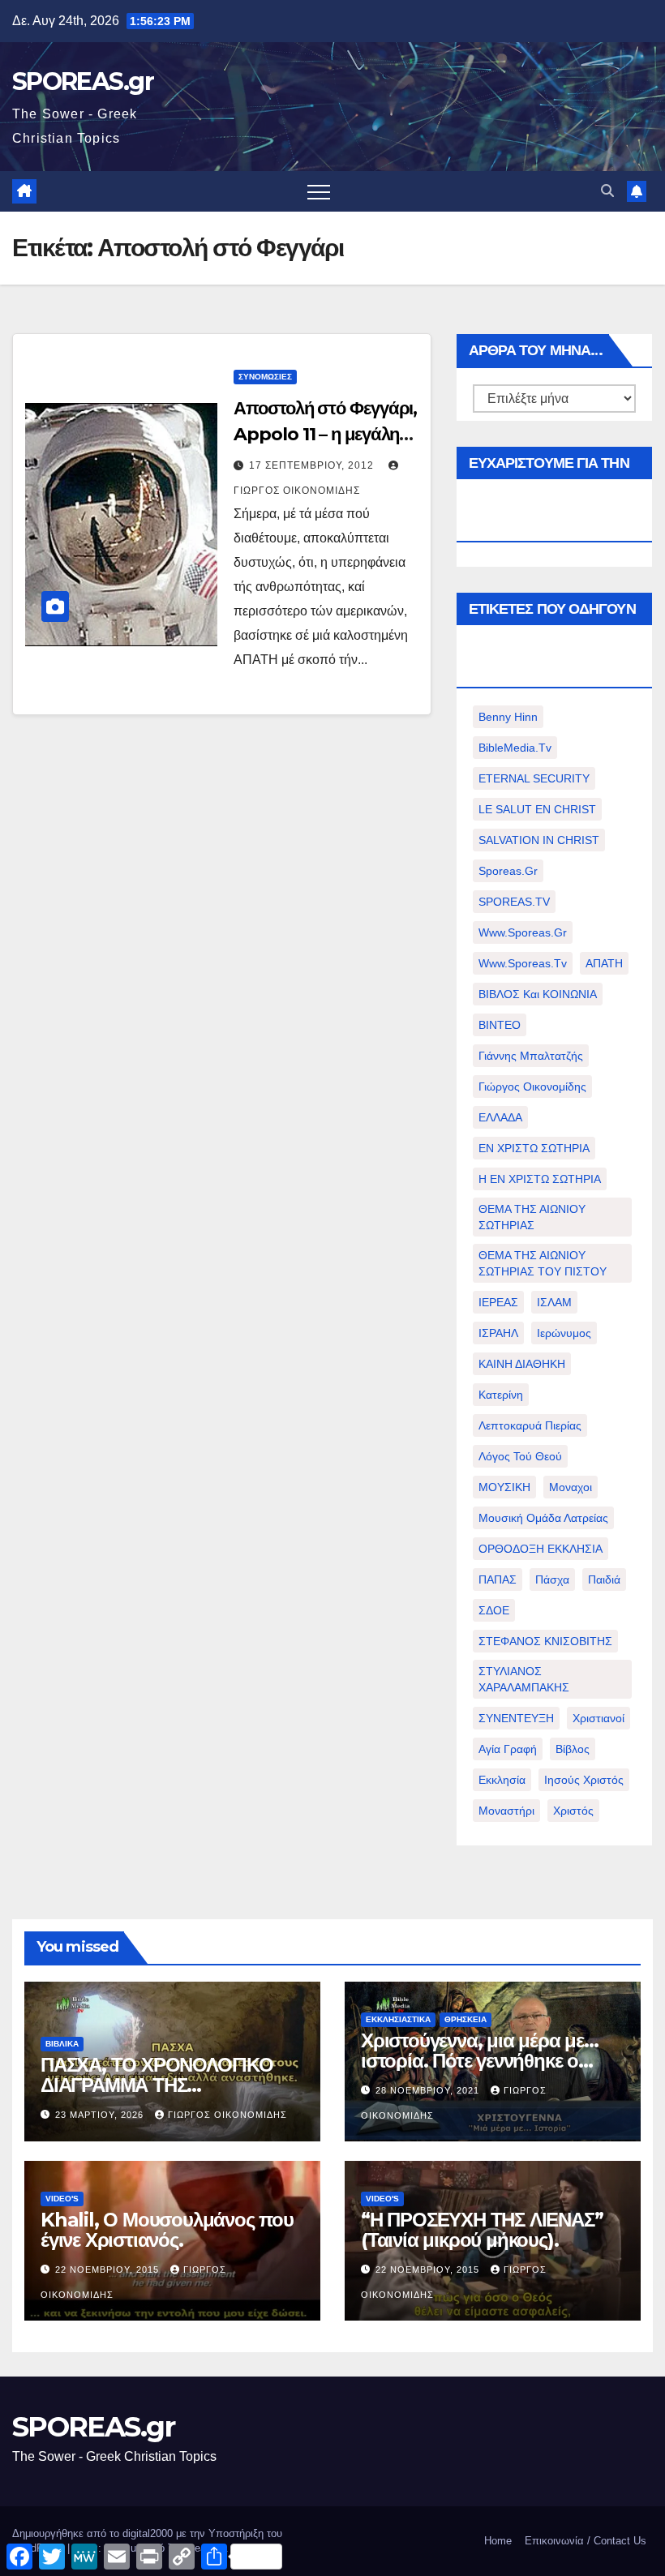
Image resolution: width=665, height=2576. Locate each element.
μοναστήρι (506, 1811)
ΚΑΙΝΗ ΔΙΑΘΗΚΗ (522, 1364)
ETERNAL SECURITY (534, 778)
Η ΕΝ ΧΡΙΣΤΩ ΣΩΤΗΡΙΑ (540, 1179)
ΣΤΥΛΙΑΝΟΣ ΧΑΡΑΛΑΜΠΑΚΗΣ (524, 1679)
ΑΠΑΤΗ (604, 963)
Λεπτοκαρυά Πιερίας (530, 1425)
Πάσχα (552, 1579)
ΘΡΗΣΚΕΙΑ (466, 2019)
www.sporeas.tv (523, 963)
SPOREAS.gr (83, 81)
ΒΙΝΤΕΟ (500, 1025)
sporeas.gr (508, 871)
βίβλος (573, 1749)
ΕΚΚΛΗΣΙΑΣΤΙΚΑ (398, 2019)
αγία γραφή (508, 1749)
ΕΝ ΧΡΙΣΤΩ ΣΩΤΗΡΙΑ (534, 1148)
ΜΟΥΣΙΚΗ (504, 1487)
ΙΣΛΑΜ (554, 1302)
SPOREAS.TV (514, 902)
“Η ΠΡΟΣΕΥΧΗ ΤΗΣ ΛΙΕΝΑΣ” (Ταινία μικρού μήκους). (482, 2230)
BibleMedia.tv (515, 748)
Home (498, 2541)
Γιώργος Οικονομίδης (532, 1087)
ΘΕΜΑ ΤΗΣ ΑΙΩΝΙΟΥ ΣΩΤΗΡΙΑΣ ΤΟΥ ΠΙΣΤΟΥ (543, 1263)
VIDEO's (62, 2199)
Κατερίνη (501, 1395)
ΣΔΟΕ (494, 1610)
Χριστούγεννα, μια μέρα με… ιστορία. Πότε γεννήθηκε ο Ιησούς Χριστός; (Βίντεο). (480, 2061)
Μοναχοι (571, 1487)
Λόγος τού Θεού (520, 1456)
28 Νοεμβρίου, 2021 (429, 2090)
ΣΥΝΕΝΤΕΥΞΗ (516, 1718)
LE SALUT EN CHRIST (537, 809)
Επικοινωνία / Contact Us (586, 2541)
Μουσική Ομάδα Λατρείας (543, 1518)
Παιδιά (604, 1579)
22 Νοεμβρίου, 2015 (109, 2270)
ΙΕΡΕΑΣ (498, 1302)
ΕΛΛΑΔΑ (500, 1117)
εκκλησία (502, 1780)
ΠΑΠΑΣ (498, 1579)
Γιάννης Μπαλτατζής (531, 1056)
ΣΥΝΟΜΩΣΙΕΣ (265, 377)
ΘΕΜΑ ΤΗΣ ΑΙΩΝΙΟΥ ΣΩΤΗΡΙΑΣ (532, 1217)
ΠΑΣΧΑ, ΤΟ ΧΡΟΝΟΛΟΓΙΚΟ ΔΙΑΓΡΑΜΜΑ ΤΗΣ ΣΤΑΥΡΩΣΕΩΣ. (157, 2085)
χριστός (573, 1811)
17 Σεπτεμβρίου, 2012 (313, 465)
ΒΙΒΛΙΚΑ (62, 2044)
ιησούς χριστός (584, 1780)
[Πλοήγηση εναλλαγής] (319, 191)
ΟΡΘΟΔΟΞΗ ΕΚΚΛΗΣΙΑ (541, 1549)
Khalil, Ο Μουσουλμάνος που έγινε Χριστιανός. (167, 2230)
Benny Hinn (508, 717)
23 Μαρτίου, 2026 (101, 2115)
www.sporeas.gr (523, 932)
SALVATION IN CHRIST (539, 840)
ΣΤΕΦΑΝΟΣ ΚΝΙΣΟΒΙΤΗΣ (545, 1641)
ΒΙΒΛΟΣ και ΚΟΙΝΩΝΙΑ (538, 994)
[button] (607, 191)
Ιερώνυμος (564, 1333)
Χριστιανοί (598, 1718)
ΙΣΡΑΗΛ (498, 1333)
